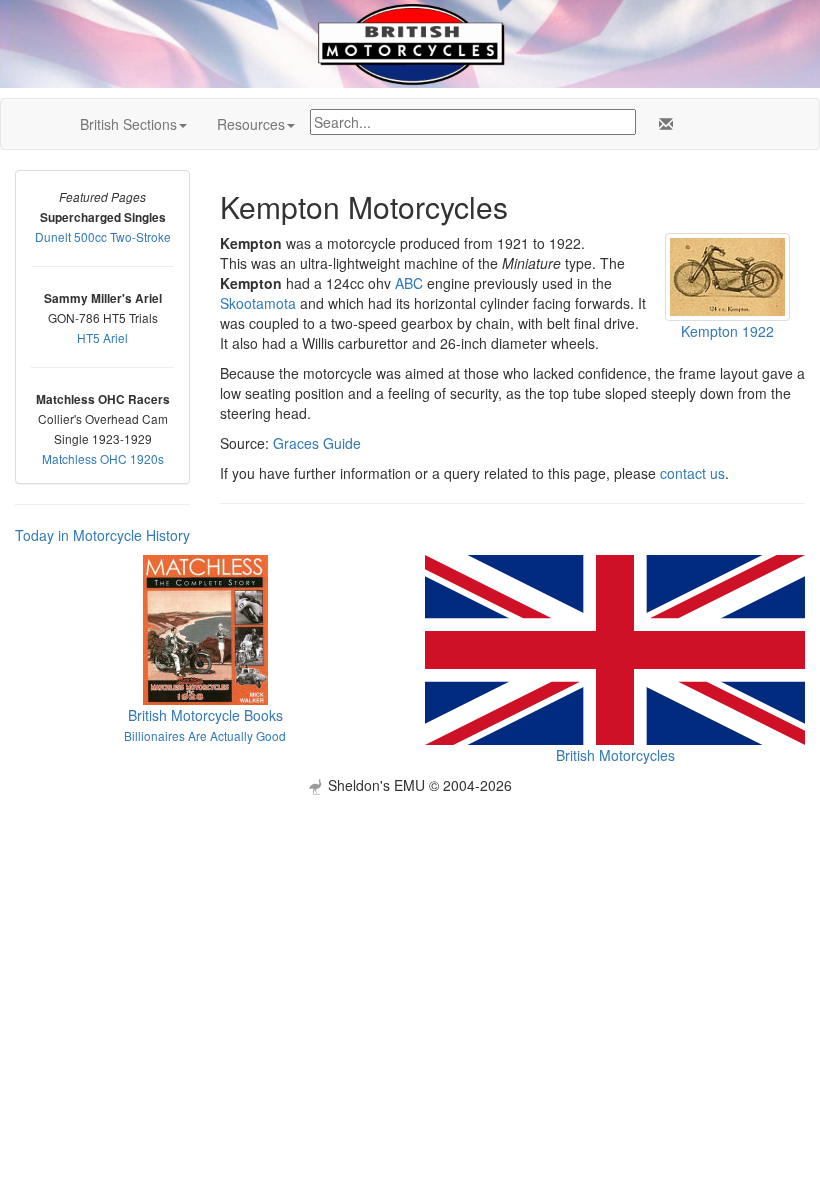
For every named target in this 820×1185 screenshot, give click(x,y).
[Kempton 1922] (727, 275)
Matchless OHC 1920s (103, 458)
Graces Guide (317, 443)
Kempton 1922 (727, 331)
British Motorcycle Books (205, 715)
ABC (409, 283)
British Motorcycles (615, 755)
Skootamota (258, 303)
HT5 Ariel (102, 337)
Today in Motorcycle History (102, 535)
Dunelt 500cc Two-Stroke (103, 236)
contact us (692, 473)
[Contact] (662, 124)
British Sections (128, 124)
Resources (251, 124)
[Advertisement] (410, 935)
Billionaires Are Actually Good (205, 735)
